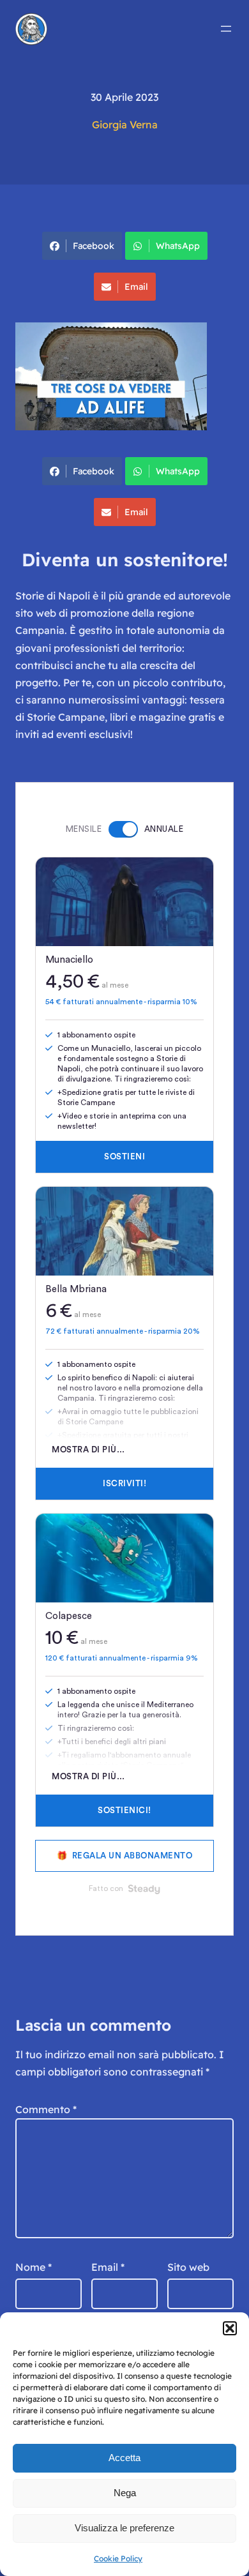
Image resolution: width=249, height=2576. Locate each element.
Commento (46, 2109)
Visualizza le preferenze (124, 2528)
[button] (230, 2328)
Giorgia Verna (125, 124)
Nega (125, 2493)
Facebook (94, 246)
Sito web (188, 2267)
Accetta (124, 2458)
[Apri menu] (226, 29)
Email (136, 287)
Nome (34, 2267)
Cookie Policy (118, 2558)
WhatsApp (178, 246)
